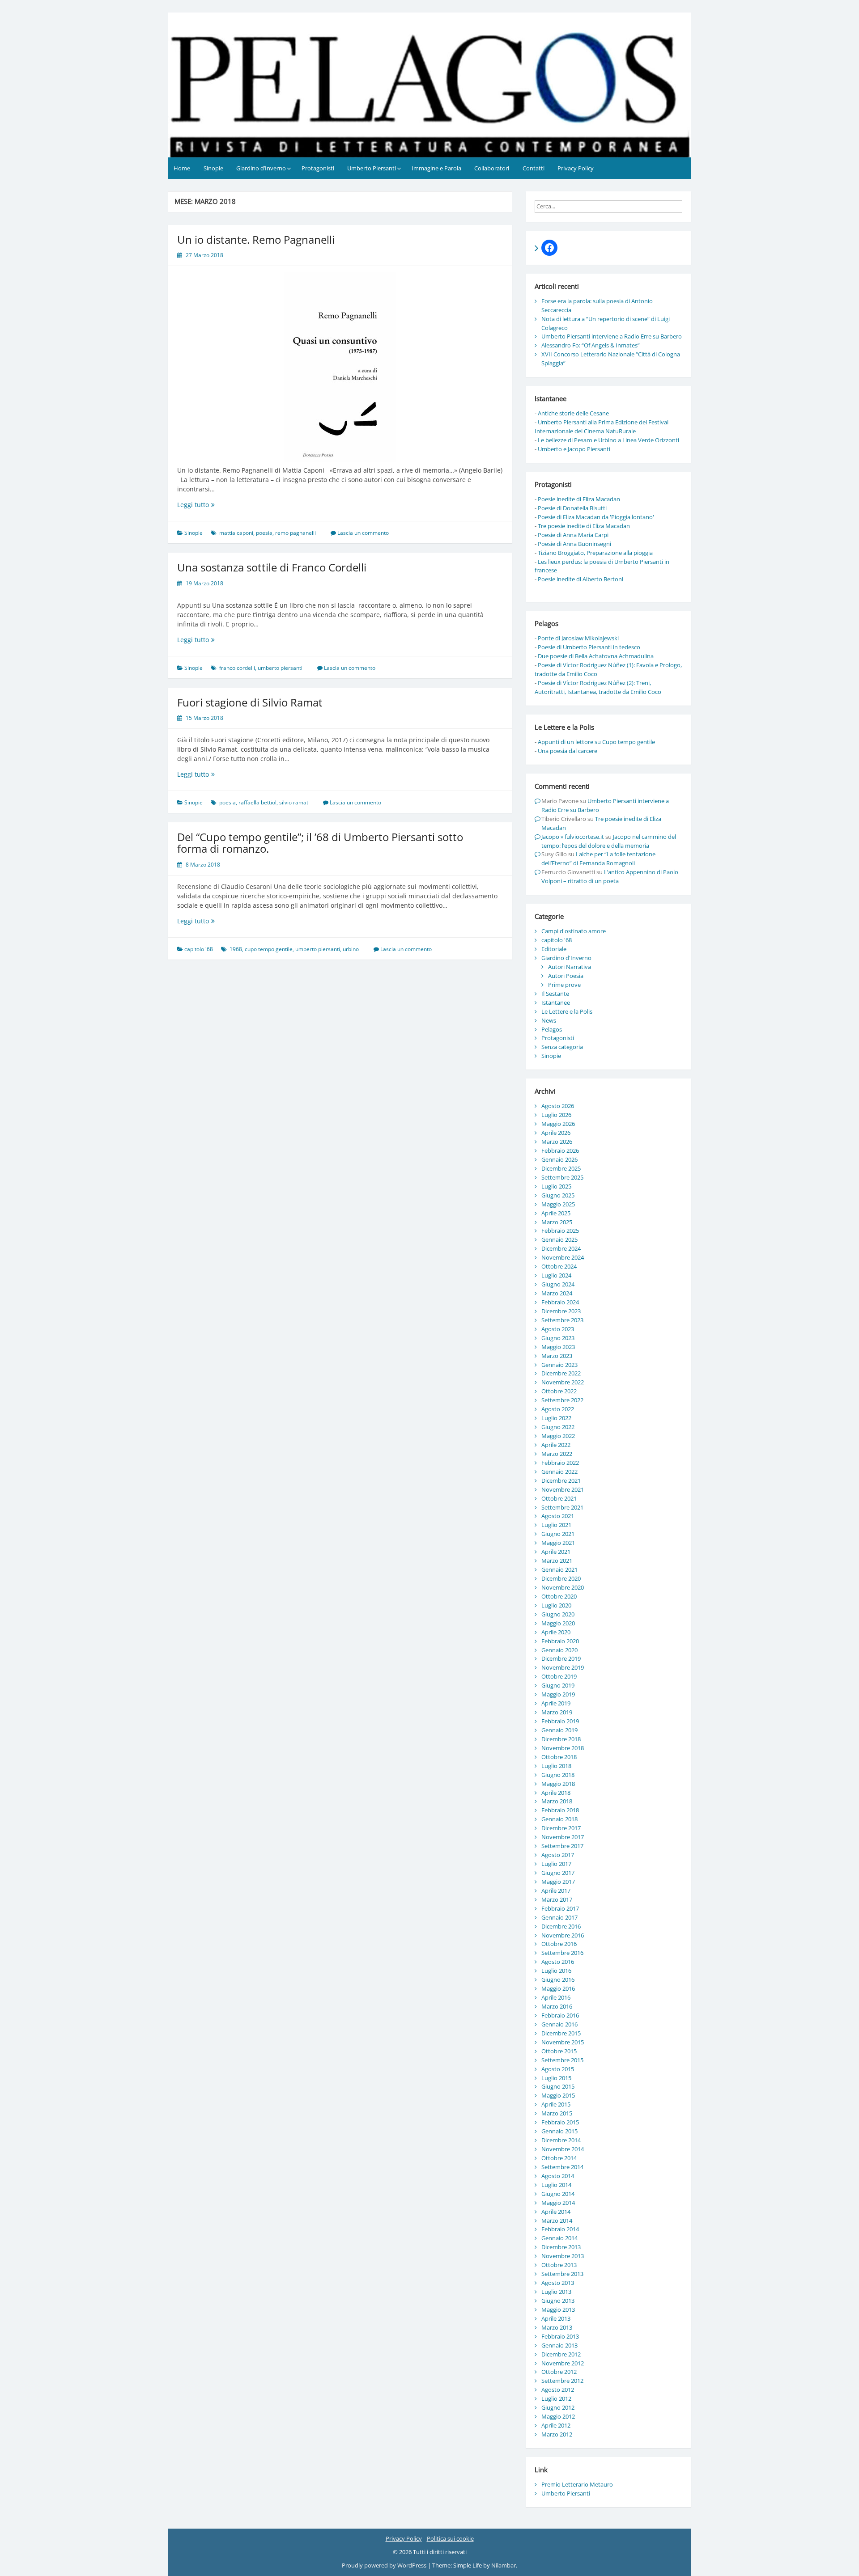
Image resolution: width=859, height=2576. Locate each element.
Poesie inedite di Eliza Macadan (579, 499)
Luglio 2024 (556, 1275)
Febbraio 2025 (560, 1231)
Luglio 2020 (556, 1605)
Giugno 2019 (558, 1685)
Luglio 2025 (556, 1186)
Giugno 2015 (558, 2086)
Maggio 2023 (558, 1347)
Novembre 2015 (563, 2042)
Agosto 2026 (558, 1106)
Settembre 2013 (562, 2274)
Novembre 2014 (563, 2149)
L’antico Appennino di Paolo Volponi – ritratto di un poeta (610, 876)
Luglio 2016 (556, 1971)
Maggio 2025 (558, 1204)
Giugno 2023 (558, 1338)
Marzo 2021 (557, 1561)
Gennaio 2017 (559, 1917)
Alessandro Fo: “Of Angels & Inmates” (591, 345)
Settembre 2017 (562, 1846)
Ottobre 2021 (559, 1498)
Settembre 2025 (562, 1177)
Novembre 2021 (563, 1489)
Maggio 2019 (558, 1694)
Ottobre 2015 (559, 2051)
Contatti (534, 168)
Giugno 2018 (558, 1775)
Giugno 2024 (558, 1284)
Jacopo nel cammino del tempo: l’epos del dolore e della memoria (609, 841)
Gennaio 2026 (559, 1159)
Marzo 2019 (557, 1712)
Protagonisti (318, 168)
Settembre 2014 (562, 2167)
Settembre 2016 (562, 1953)
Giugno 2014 (558, 2194)
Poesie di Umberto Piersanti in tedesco (589, 647)
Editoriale (554, 949)
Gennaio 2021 (559, 1569)
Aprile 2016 (556, 1997)
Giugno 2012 (558, 2407)
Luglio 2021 (556, 1525)
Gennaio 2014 (559, 2238)
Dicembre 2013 (561, 2247)
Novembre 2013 (563, 2256)
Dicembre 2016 (561, 1926)
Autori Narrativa (570, 967)
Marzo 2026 (557, 1142)
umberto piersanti (280, 668)
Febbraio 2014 (560, 2229)
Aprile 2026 (556, 1133)
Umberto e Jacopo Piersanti (574, 449)
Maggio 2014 (558, 2203)
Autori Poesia (566, 976)
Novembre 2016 (563, 1935)
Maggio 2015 (558, 2095)
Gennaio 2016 (559, 2024)
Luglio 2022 (556, 1418)
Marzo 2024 (557, 1293)
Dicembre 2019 (561, 1658)
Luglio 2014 (556, 2185)
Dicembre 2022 (561, 1373)
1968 (236, 949)
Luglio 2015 (556, 2078)
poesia (264, 533)
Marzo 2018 (557, 1801)
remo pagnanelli (296, 533)
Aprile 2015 (556, 2104)
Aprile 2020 (556, 1632)
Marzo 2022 (557, 1454)
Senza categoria (562, 1047)
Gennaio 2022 (559, 1472)
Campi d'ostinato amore (574, 931)
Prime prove (564, 985)
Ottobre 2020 (559, 1596)
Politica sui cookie (450, 2538)
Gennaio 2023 (559, 1365)
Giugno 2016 (558, 1980)
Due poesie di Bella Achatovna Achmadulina (596, 656)
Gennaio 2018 (559, 1819)
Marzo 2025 (557, 1222)
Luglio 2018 (556, 1766)
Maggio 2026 (558, 1124)
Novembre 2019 (563, 1667)
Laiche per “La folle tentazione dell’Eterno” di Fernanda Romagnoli (598, 859)
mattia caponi (236, 533)
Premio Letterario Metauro (577, 2484)
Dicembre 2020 (561, 1578)
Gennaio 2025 (559, 1239)
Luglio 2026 (556, 1115)
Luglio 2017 (556, 1864)
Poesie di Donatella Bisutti (572, 508)
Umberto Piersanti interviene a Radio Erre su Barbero (612, 336)
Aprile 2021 (556, 1552)
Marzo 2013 (557, 2327)
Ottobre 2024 (559, 1266)
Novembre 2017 (563, 1837)
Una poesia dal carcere (568, 751)
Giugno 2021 (558, 1534)
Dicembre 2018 (561, 1739)
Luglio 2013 (556, 2292)
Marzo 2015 (557, 2113)
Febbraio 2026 (560, 1151)
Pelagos (552, 1029)
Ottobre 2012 (559, 2372)
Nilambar (504, 2565)
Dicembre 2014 (561, 2140)
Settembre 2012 (562, 2381)
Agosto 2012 (558, 2390)
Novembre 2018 (563, 1748)
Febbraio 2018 (560, 1810)
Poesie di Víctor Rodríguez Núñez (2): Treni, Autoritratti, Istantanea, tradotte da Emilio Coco (598, 687)
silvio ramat (294, 802)
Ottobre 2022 (559, 1391)
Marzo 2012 (557, 2434)
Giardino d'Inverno (566, 958)
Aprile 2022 (556, 1445)
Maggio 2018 (558, 1784)
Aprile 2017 (556, 1891)
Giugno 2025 (558, 1195)
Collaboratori (492, 168)
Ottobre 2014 (559, 2158)
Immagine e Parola (436, 168)
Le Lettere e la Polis (567, 1011)
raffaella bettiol (257, 802)
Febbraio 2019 (560, 1721)
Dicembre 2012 (561, 2354)
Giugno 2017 (558, 1873)
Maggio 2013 (558, 2310)
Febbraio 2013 (560, 2336)
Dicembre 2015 (561, 2033)
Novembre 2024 (563, 1257)
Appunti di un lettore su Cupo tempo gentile (596, 742)
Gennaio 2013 (559, 2345)
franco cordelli (237, 668)
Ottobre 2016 (559, 1944)
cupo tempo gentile (269, 949)
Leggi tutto (208, 505)
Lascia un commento (363, 533)
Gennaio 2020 (559, 1650)
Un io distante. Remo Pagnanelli (256, 239)
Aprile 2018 (556, 1793)
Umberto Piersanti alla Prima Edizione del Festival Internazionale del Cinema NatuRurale (602, 427)
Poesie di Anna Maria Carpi (573, 535)
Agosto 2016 (558, 1962)
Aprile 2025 (556, 1213)
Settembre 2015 (562, 2060)
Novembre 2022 (563, 1382)
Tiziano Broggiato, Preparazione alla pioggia (595, 553)
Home (182, 168)
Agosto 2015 (558, 2069)
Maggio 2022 (558, 1436)
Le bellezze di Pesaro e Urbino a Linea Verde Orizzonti (608, 440)
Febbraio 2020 (560, 1641)
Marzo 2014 (557, 2221)
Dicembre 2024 (561, 1248)
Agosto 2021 (558, 1516)
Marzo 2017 (557, 1899)
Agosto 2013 (558, 2283)
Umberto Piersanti (372, 168)
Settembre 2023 (562, 1320)
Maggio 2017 (558, 1882)
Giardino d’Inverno (261, 168)
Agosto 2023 (558, 1329)
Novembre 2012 (563, 2363)
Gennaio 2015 (559, 2131)
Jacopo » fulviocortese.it (573, 837)
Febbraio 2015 (560, 2122)
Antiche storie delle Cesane (573, 413)
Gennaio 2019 (559, 1730)
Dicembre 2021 (561, 1480)
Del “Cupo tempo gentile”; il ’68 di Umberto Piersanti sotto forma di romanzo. (320, 843)
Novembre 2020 (563, 1587)
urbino (351, 949)
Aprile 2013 (556, 2318)
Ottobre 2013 (559, 2265)
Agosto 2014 (558, 2176)
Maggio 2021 (558, 1543)
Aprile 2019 (556, 1703)
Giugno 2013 (558, 2301)
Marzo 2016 (557, 2006)
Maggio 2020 (558, 1623)
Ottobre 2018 (559, 1757)
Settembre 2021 (562, 1507)
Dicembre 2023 (561, 1311)
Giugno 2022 (558, 1427)
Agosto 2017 (558, 1855)
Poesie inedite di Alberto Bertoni (580, 579)
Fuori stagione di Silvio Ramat (250, 702)
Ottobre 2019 (559, 1676)
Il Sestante (555, 994)
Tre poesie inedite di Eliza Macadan (584, 526)
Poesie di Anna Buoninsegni (574, 544)
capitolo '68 (199, 949)
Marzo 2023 (557, 1356)
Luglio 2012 (556, 2398)
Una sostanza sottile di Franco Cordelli (272, 567)
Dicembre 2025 (561, 1168)
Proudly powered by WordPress (385, 2565)
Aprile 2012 (556, 2425)
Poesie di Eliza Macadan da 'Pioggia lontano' (596, 517)
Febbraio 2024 (560, 1302)
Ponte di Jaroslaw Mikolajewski (578, 638)
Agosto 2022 (558, 1409)
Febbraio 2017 (560, 1908)
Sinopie (213, 168)
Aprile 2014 (556, 2212)
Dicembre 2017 (561, 1828)
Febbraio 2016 (560, 2015)
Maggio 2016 (558, 1988)
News (549, 1020)
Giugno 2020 (558, 1614)
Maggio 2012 (558, 2416)
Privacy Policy (576, 168)
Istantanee (556, 1002)
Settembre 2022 (562, 1400)
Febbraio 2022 (560, 1463)
